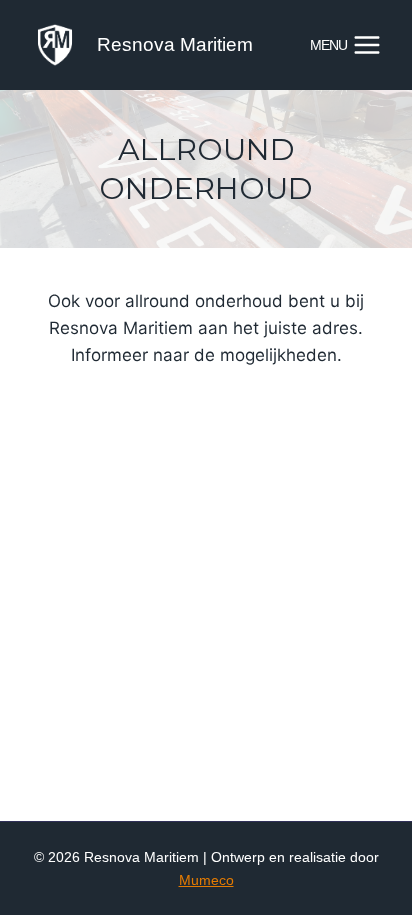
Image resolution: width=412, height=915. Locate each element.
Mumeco (206, 880)
